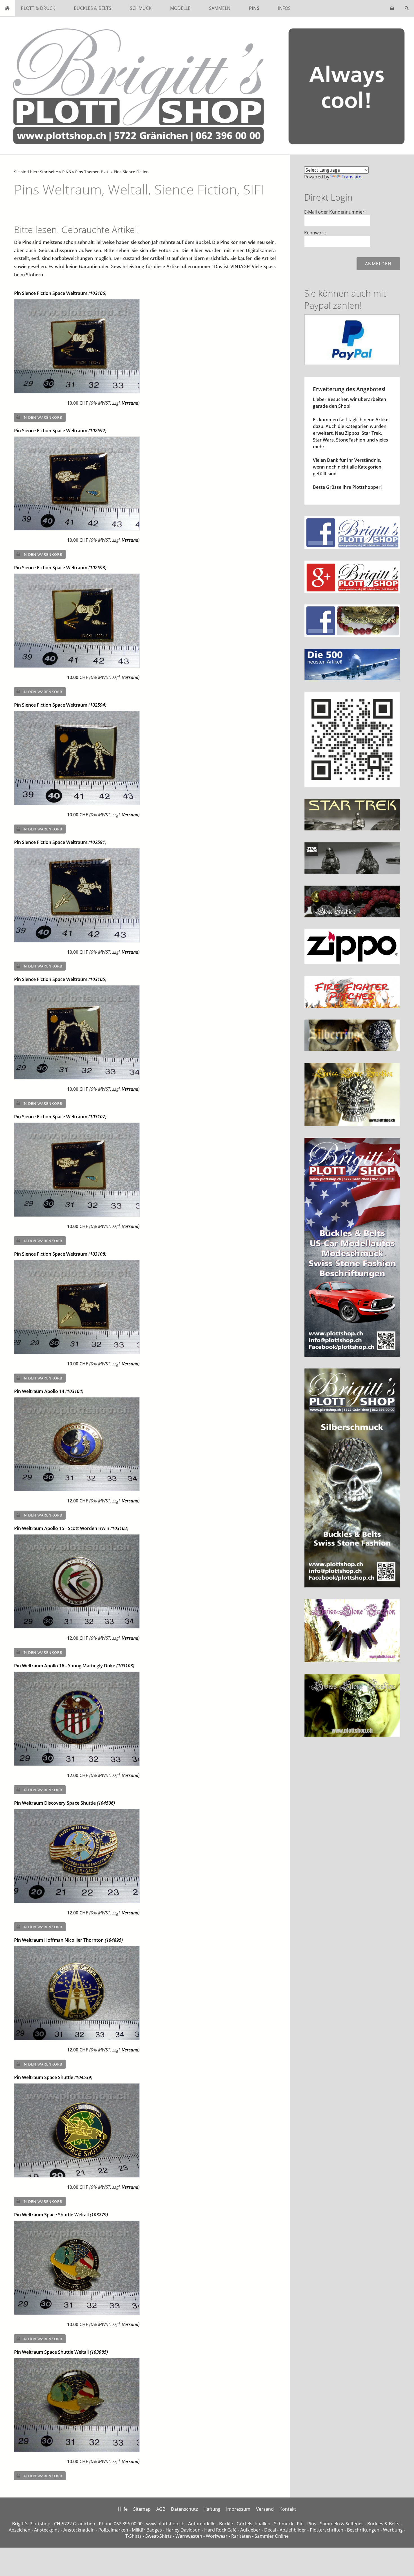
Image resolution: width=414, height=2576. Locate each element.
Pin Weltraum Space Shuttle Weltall (61, 2215)
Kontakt (288, 2509)
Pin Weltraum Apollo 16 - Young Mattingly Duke (74, 1666)
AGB (161, 2509)
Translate (351, 177)
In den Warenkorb (42, 417)
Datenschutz (184, 2509)
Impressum (238, 2509)
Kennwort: (315, 233)
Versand (130, 403)
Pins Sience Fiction (131, 172)
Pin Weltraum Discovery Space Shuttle (64, 1803)
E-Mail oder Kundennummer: (335, 212)
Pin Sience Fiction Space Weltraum (60, 293)
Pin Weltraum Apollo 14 (49, 1391)
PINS (67, 172)
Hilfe (123, 2509)
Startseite (49, 172)
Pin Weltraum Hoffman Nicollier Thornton (68, 1940)
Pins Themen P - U (92, 172)
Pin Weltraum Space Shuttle (53, 2077)
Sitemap (142, 2509)
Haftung (212, 2509)
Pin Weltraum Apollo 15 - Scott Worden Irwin (71, 1528)
